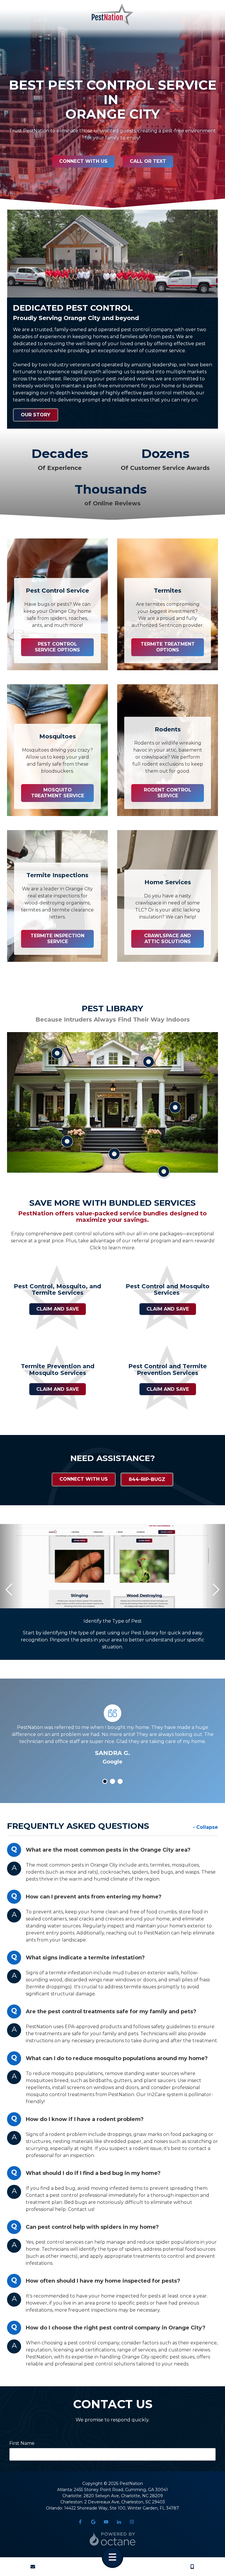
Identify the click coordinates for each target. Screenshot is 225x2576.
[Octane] (112, 2539)
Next (216, 1590)
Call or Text (148, 161)
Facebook (80, 2522)
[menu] (112, 2557)
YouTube (106, 2522)
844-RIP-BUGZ (147, 1479)
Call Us (192, 2567)
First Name (22, 2443)
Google (93, 2522)
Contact (33, 2567)
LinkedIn (119, 2522)
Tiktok (145, 2522)
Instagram (132, 2522)
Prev (9, 1590)
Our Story (36, 415)
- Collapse (205, 1827)
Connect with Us (83, 161)
